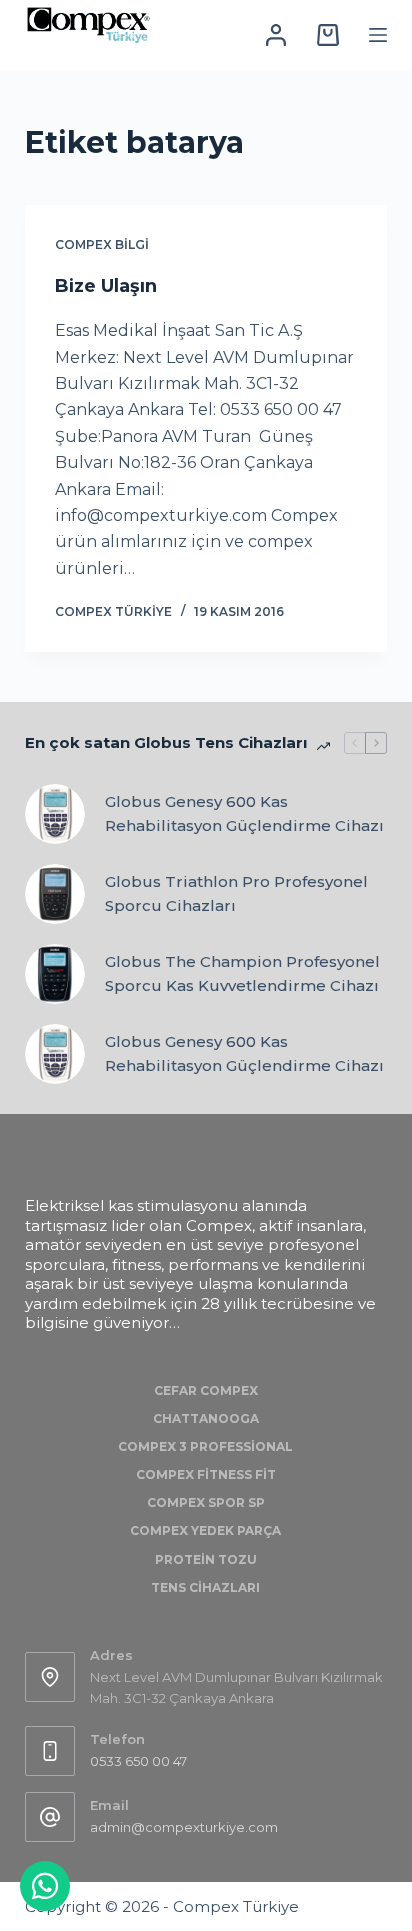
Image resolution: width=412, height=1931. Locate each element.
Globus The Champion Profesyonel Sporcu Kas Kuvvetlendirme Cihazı (242, 974)
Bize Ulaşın (106, 286)
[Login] (276, 35)
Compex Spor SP (206, 1502)
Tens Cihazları (205, 1587)
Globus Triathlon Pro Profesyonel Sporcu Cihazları (236, 894)
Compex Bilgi (102, 244)
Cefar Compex (206, 1390)
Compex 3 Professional (205, 1446)
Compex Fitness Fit (206, 1474)
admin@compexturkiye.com (184, 1827)
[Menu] (378, 35)
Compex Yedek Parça (205, 1530)
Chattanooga (206, 1418)
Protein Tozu (206, 1559)
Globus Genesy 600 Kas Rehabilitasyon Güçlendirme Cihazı (244, 814)
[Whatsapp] (45, 1886)
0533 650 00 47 (138, 1761)
